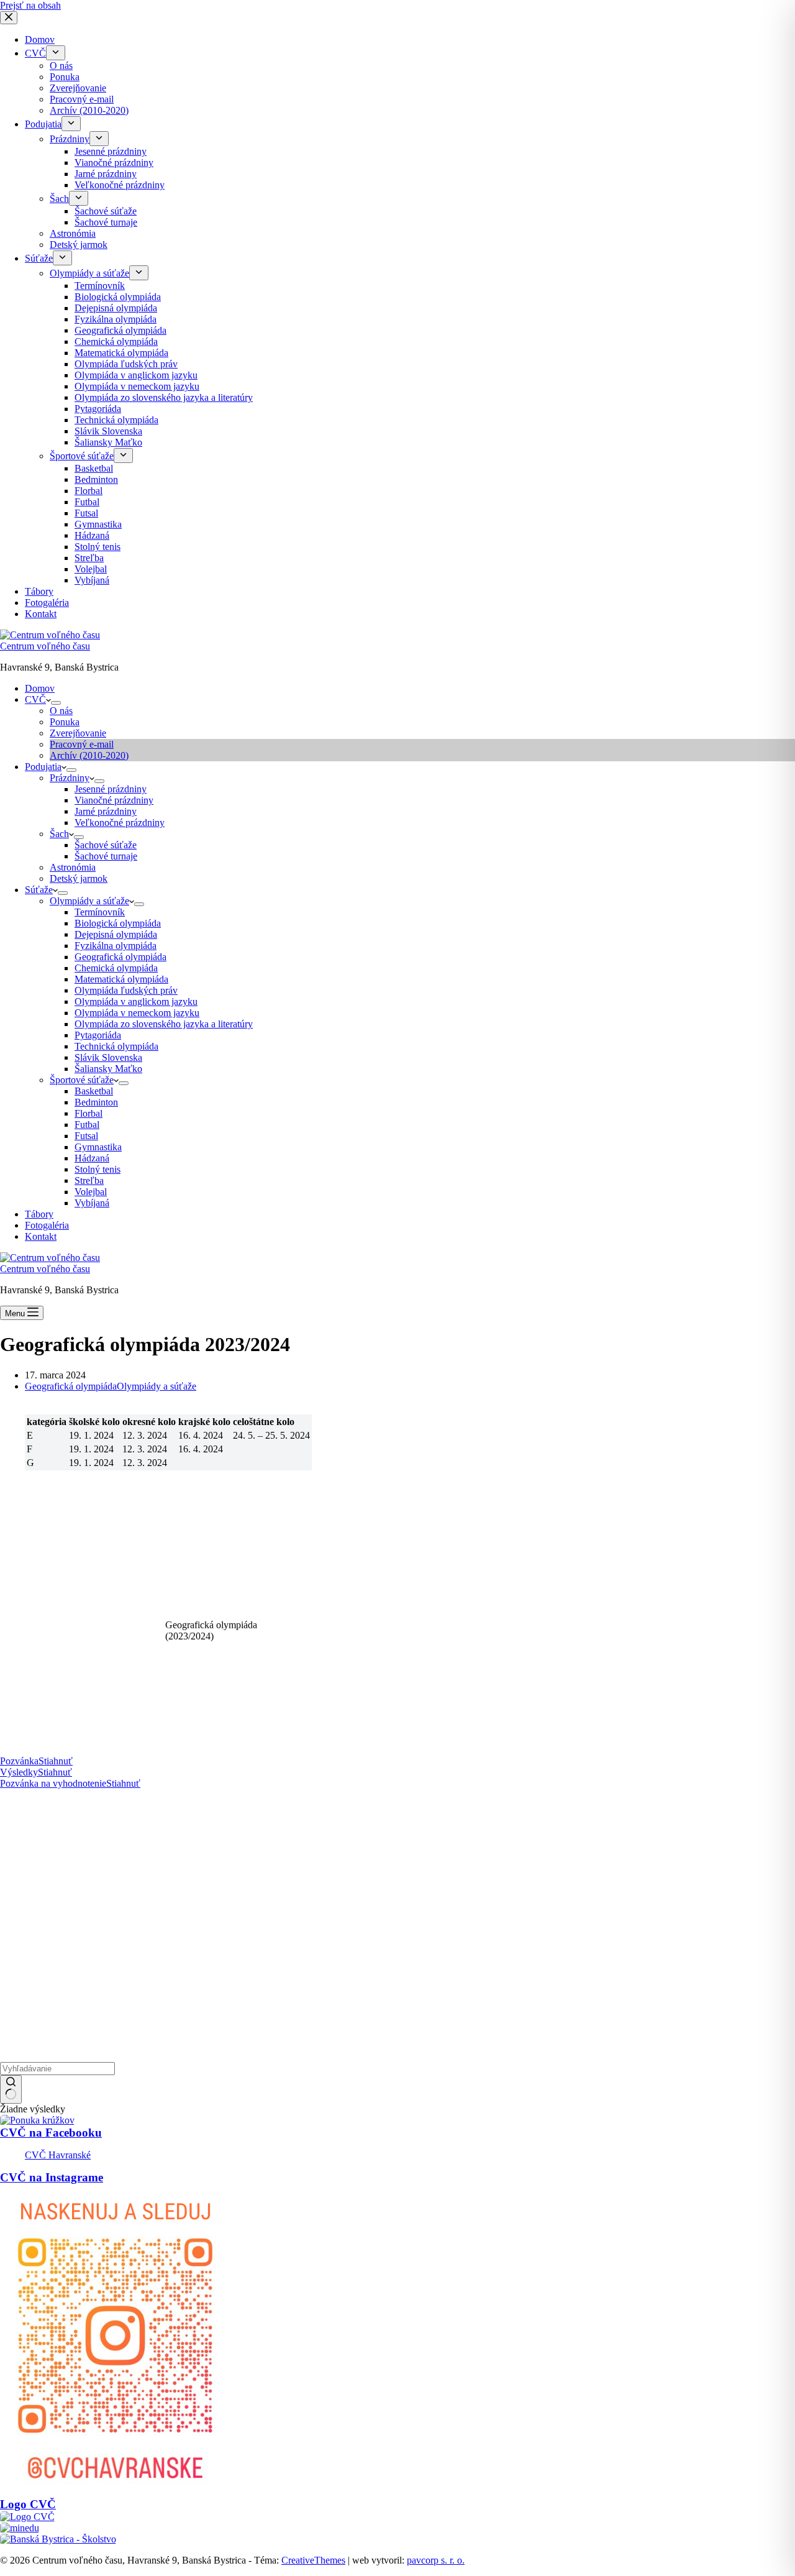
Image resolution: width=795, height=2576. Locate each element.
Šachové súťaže (106, 845)
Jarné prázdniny (106, 811)
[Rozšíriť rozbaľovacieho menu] (56, 703)
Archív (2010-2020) (89, 755)
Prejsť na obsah (30, 5)
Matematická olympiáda (121, 979)
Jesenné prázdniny (111, 789)
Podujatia (43, 767)
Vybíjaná (92, 1203)
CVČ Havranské (58, 2155)
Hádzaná (92, 1158)
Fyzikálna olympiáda (116, 946)
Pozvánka (19, 1761)
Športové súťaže (82, 1080)
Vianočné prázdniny (114, 800)
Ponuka (65, 722)
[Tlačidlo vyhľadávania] (11, 2089)
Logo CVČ (28, 2504)
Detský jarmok (79, 878)
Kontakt (41, 1236)
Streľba (89, 1180)
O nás (61, 711)
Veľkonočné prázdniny (120, 823)
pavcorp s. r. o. (436, 2560)
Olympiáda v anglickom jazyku (136, 1002)
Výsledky (19, 1772)
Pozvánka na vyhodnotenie (53, 1783)
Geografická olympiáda (120, 957)
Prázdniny (70, 778)
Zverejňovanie (78, 733)
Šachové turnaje (106, 856)
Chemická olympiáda (116, 968)
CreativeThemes (313, 2560)
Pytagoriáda (98, 1035)
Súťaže (39, 890)
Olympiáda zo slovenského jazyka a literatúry (164, 1024)
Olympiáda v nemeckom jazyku (137, 1013)
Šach (59, 834)
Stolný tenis (98, 1169)
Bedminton (96, 1102)
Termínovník (100, 912)
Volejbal (91, 1192)
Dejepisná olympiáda (116, 934)
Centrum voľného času (45, 646)
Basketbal (94, 1091)
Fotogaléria (47, 1225)
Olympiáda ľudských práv (126, 990)
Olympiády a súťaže (89, 901)
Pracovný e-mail (82, 744)
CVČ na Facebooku (51, 2133)
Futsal (86, 1136)
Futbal (87, 1125)
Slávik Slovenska (108, 1057)
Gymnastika (98, 1147)
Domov (40, 688)
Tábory (39, 1214)
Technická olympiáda (116, 1046)
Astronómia (73, 867)
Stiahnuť (56, 1761)
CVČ (35, 699)
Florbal (89, 1113)
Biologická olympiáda (118, 923)
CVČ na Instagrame (52, 2177)
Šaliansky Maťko (108, 1069)
